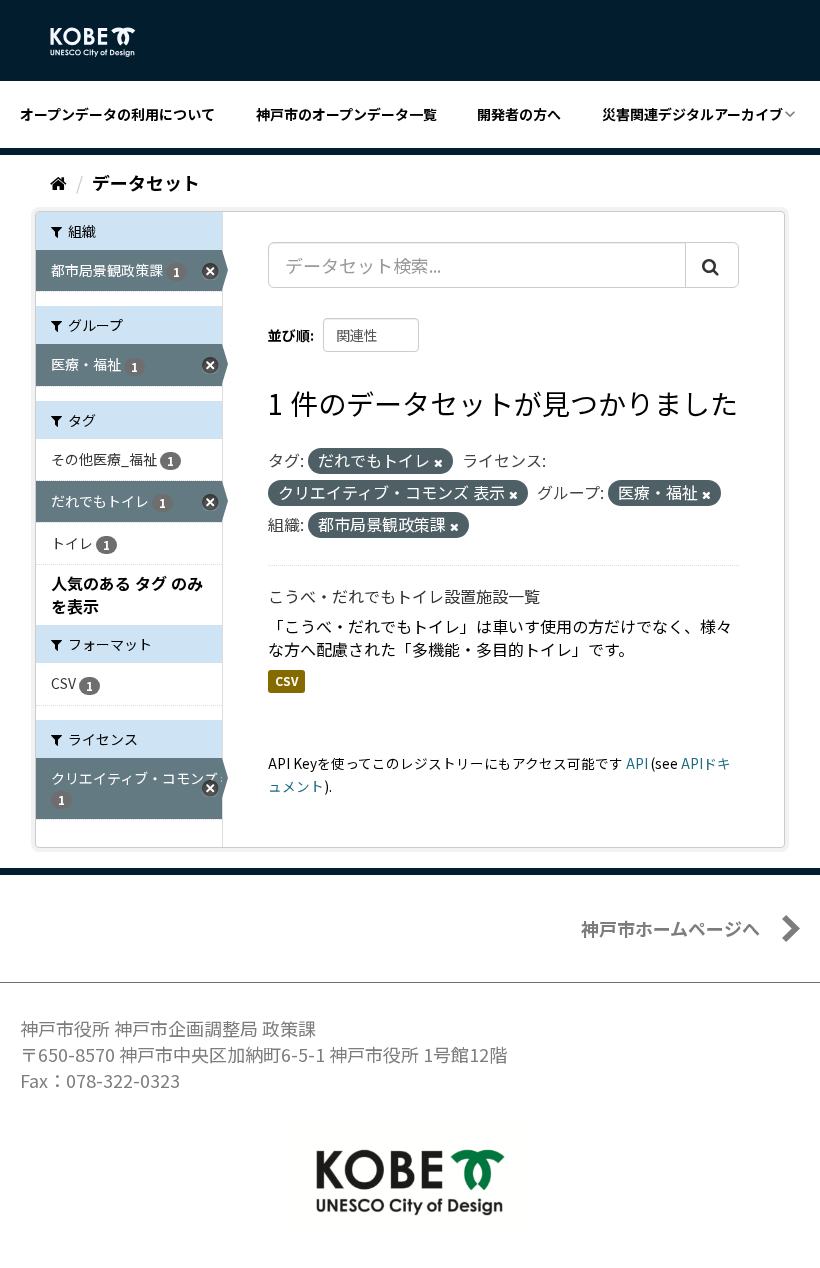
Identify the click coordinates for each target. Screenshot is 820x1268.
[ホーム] (58, 182)
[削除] (438, 462)
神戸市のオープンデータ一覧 (346, 114)
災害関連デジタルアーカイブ (692, 114)
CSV (286, 680)
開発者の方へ (519, 114)
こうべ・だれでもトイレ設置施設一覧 (404, 596)
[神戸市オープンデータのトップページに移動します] (103, 42)
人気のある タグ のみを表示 (127, 594)
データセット (146, 182)
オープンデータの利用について (117, 114)
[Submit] (712, 265)
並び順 (289, 335)
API (637, 763)
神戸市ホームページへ (670, 928)
